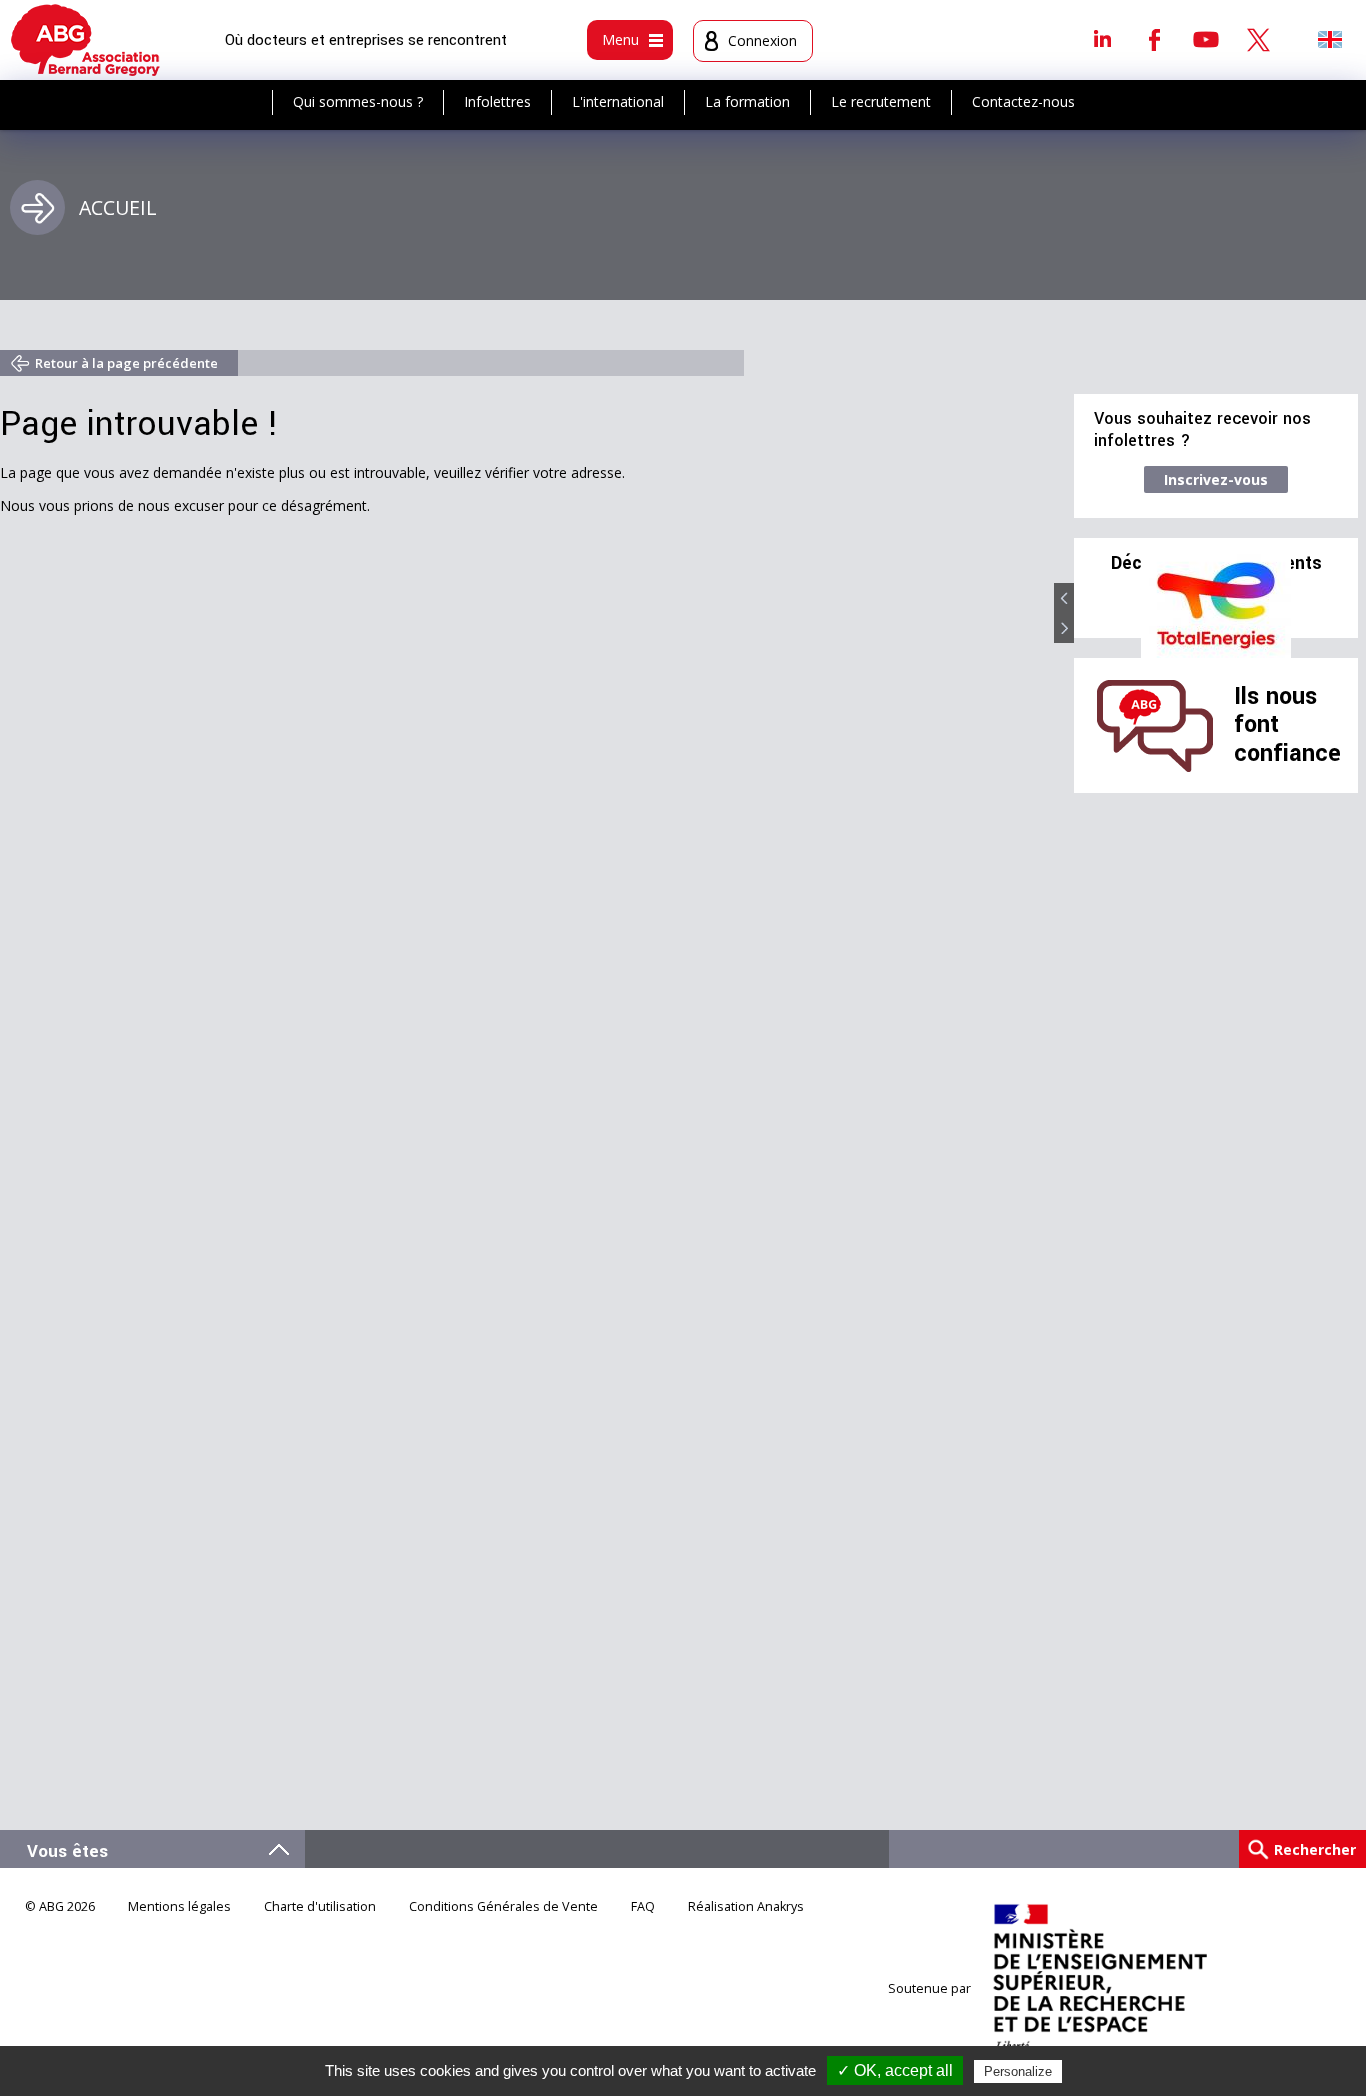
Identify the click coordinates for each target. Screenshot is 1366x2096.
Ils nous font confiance (1287, 725)
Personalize (1018, 2071)
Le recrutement (881, 101)
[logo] (85, 40)
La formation (747, 101)
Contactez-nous (1023, 101)
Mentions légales (179, 1906)
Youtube (1206, 39)
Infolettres (497, 101)
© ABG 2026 (60, 1906)
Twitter (1258, 39)
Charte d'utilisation (320, 1906)
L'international (618, 101)
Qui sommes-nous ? (358, 101)
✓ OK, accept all (895, 2070)
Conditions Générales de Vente (503, 1906)
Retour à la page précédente (126, 363)
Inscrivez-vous (1216, 479)
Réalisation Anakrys (746, 1906)
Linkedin (1102, 39)
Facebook (1154, 39)
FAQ (643, 1906)
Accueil (118, 207)
